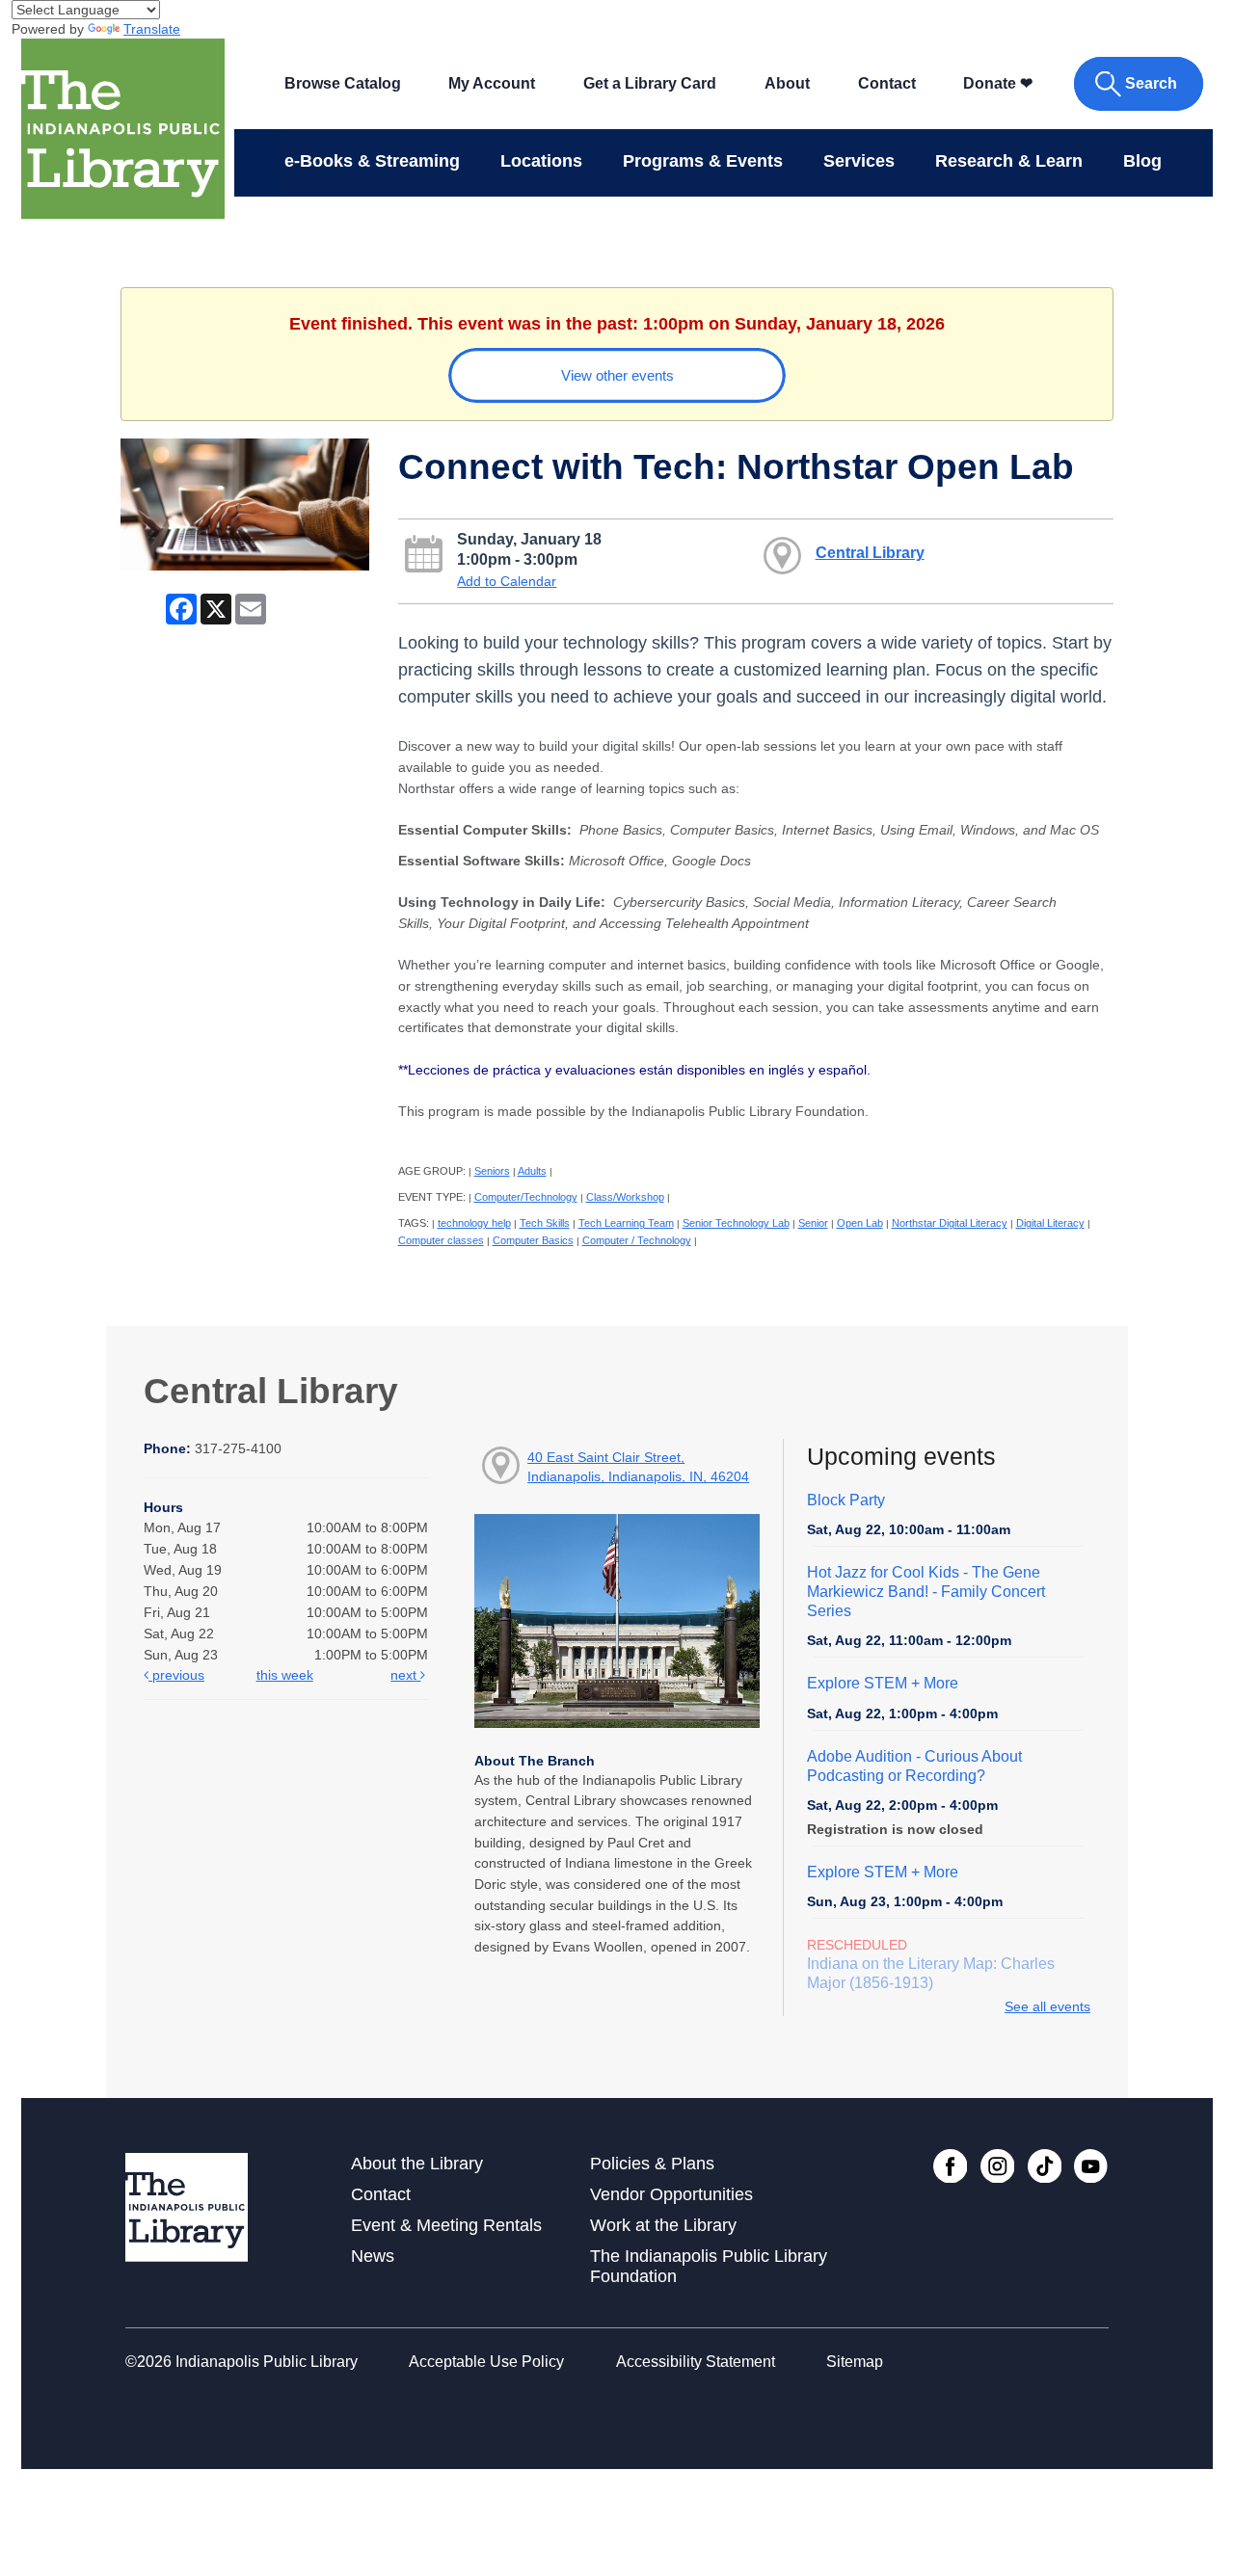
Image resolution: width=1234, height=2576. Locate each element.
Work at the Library (663, 2225)
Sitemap (855, 2362)
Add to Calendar (507, 581)
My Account (492, 83)
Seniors (492, 1171)
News (373, 2256)
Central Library (870, 552)
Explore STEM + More (883, 1683)
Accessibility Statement (696, 2362)
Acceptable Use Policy (486, 2362)
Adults (532, 1171)
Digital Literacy (1050, 1223)
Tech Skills (545, 1223)
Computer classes (441, 1240)
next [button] (405, 1675)
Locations (541, 161)
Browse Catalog (343, 83)
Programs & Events (703, 161)
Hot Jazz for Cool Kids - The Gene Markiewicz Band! (926, 1592)
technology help (474, 1223)
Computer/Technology (526, 1197)
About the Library (417, 2164)
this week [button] (285, 1675)
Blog (1142, 161)
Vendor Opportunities (671, 2194)
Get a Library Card (650, 83)
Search (1151, 83)
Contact (887, 83)
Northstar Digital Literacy (950, 1223)
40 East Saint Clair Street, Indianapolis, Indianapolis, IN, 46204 (638, 1467)
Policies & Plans (652, 2164)
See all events (1047, 2006)
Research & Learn (1009, 161)
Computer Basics (533, 1240)
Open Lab (860, 1223)
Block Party (846, 1500)
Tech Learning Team (626, 1223)
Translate (152, 29)
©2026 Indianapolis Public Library (241, 2362)
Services (859, 161)
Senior (813, 1223)
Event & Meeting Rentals (446, 2225)
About (787, 83)
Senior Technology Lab (736, 1223)
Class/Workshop (625, 1197)
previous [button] (176, 1675)
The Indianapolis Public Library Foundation (709, 2266)
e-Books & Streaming (372, 161)
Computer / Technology (637, 1240)
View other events (617, 375)
